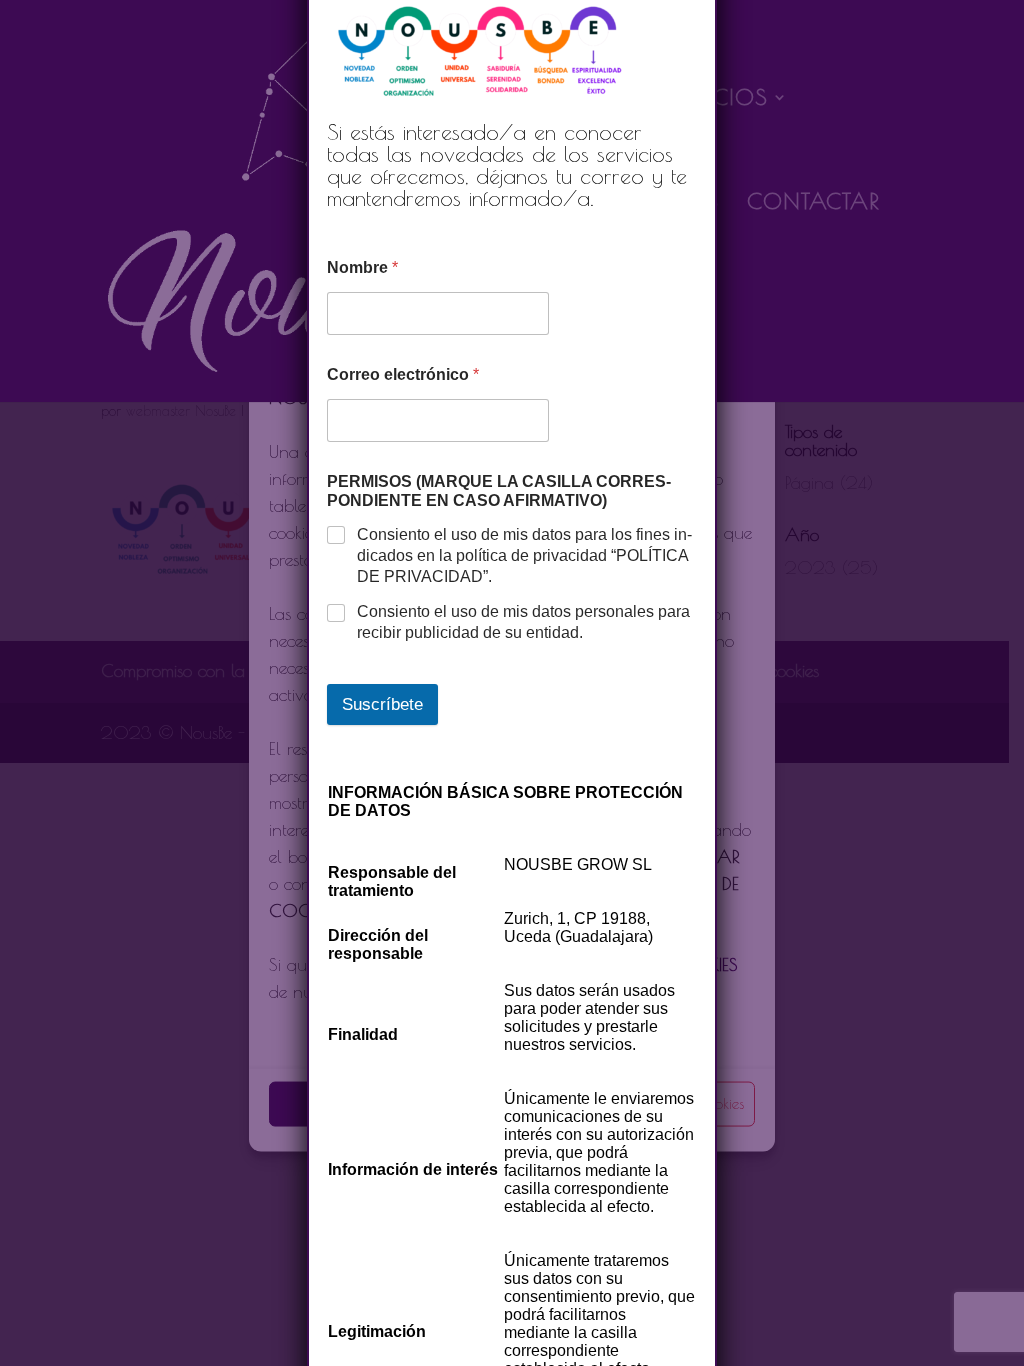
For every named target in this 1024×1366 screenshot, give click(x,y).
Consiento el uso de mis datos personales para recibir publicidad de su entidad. (523, 622)
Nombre (362, 267)
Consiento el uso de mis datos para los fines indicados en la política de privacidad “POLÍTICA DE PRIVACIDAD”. (524, 555)
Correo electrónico (403, 374)
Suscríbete (382, 704)
